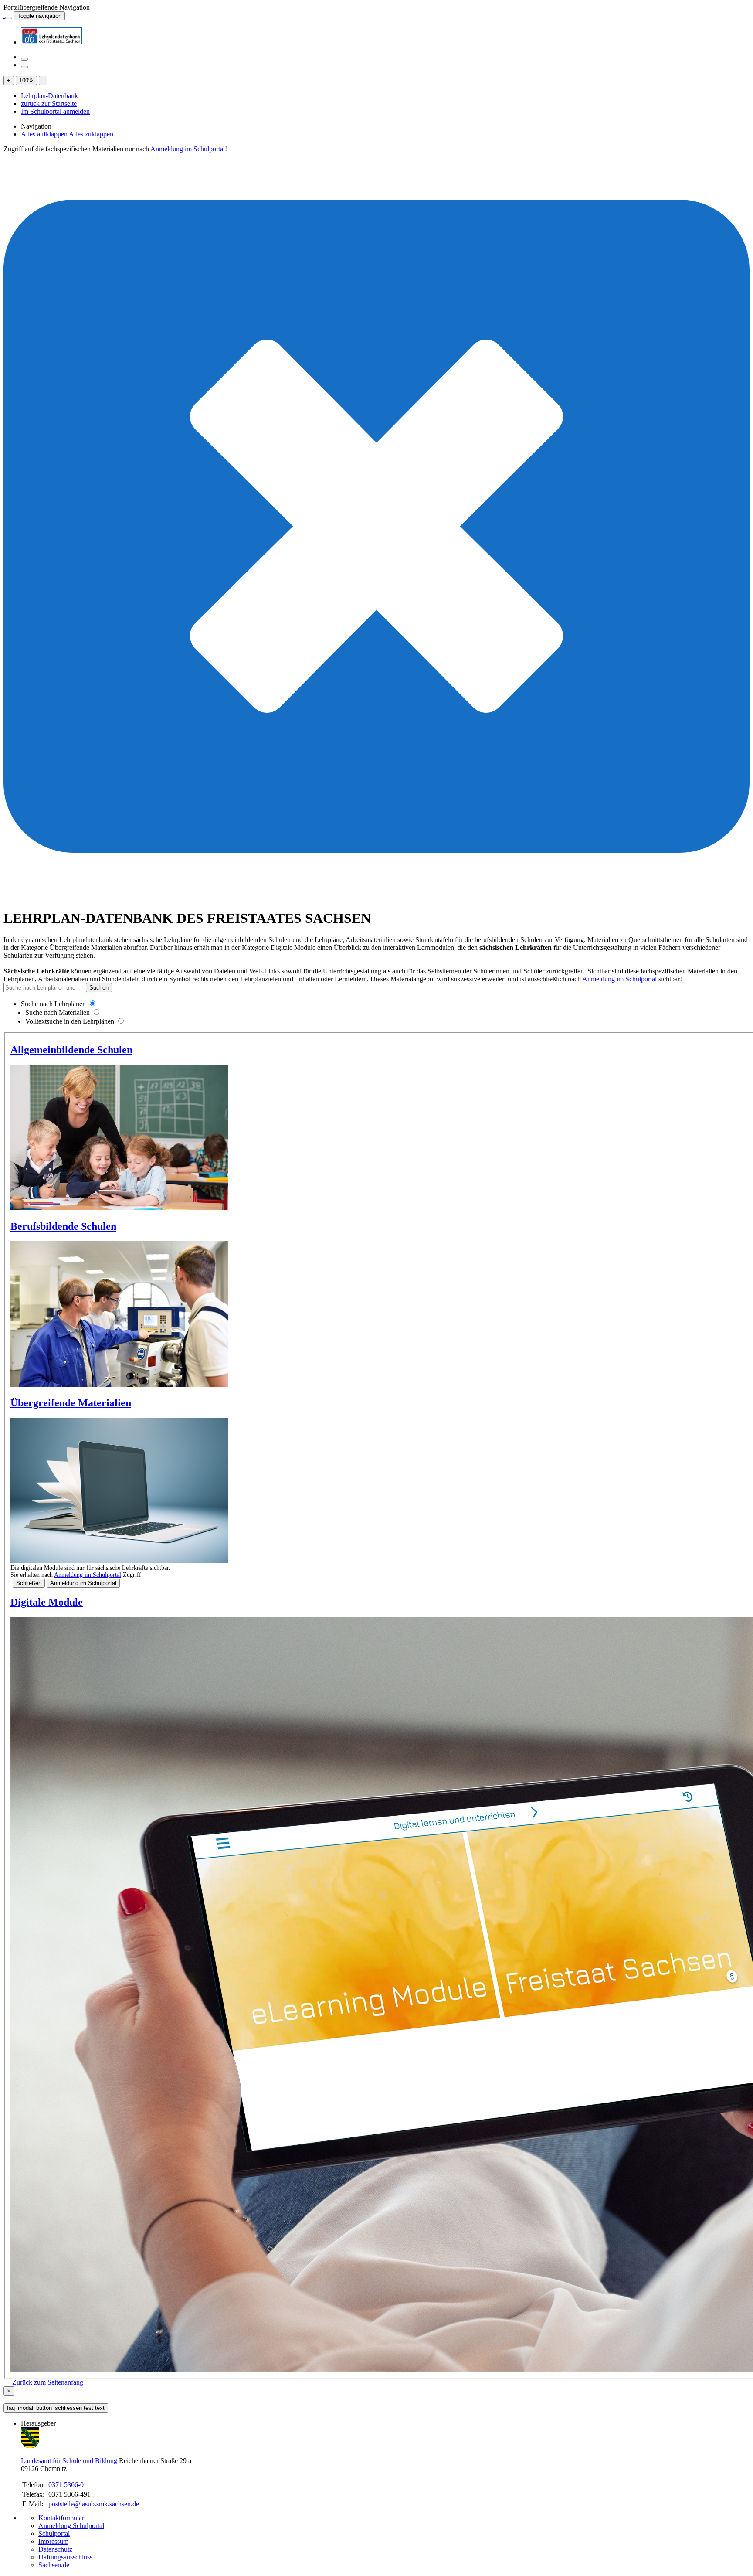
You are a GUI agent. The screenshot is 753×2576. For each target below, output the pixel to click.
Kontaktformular (61, 2518)
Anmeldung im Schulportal (188, 149)
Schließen (29, 1583)
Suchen (99, 988)
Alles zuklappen (91, 134)
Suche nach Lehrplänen (53, 1004)
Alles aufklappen (45, 134)
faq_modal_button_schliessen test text (56, 2408)
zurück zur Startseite (49, 104)
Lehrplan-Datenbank (49, 96)
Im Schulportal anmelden (55, 111)
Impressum (53, 2541)
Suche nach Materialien (58, 1012)
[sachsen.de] (4, 15)
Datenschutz (55, 2549)
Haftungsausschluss (65, 2557)
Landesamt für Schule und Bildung (69, 2461)
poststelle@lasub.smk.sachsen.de (94, 2504)
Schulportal (54, 2533)
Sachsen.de (54, 2565)
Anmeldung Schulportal (71, 2526)
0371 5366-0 (66, 2485)
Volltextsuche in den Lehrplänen (70, 1021)
